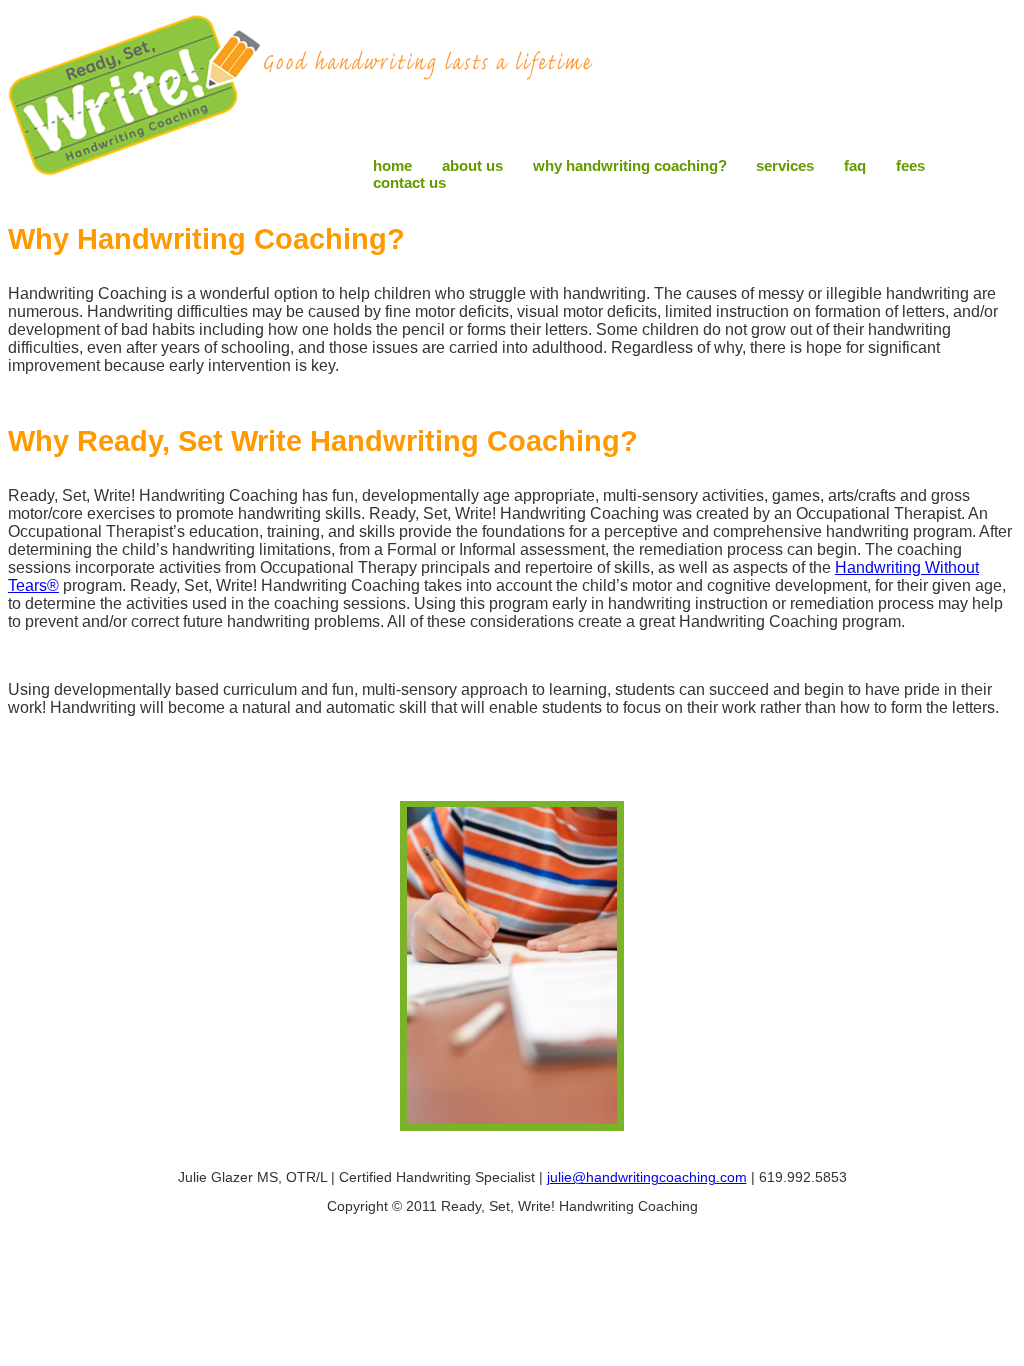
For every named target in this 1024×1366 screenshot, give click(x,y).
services (785, 165)
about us (472, 165)
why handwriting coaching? (630, 165)
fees (910, 165)
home (392, 165)
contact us (409, 182)
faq (855, 165)
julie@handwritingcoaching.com (647, 1177)
